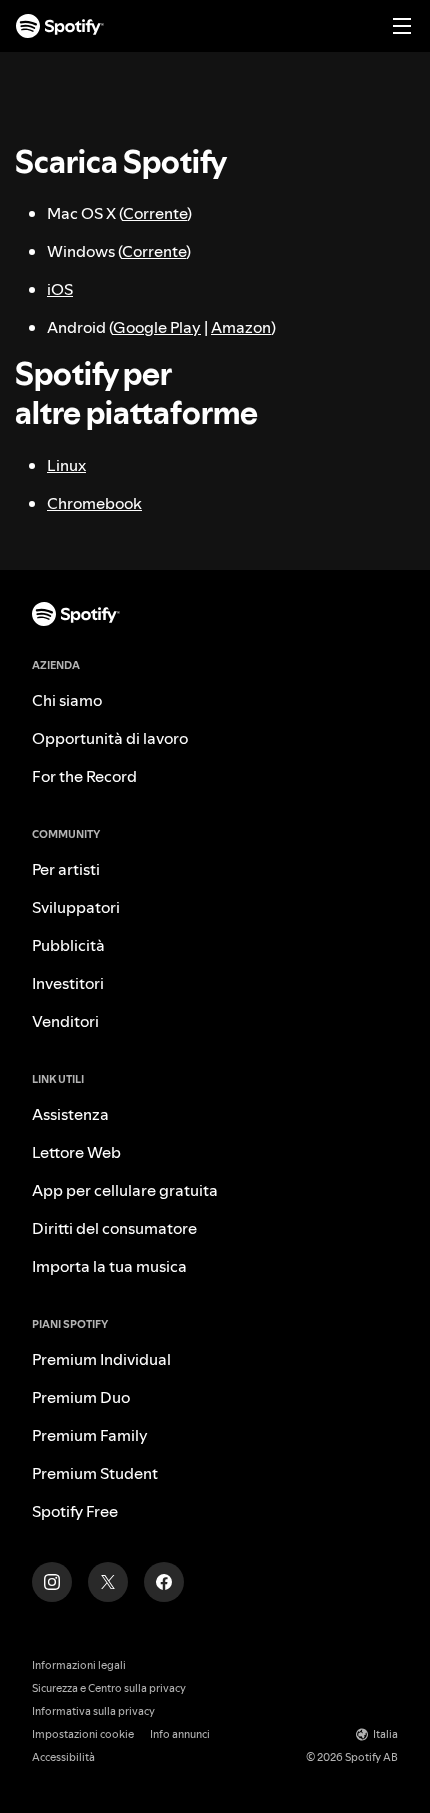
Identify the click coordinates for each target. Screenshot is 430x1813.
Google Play (157, 327)
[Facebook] (164, 1582)
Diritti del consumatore (114, 1228)
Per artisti (66, 869)
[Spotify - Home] (60, 26)
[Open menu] (402, 26)
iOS (60, 289)
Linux (66, 465)
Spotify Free (75, 1511)
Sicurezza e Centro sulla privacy (109, 1688)
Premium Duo (81, 1397)
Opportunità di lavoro (110, 738)
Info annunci (180, 1734)
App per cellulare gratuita (125, 1190)
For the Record (84, 776)
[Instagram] (52, 1582)
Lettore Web (76, 1152)
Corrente (155, 213)
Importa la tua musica (109, 1266)
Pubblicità (68, 945)
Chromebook (94, 503)
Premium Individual (101, 1359)
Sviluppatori (76, 907)
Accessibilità (63, 1757)
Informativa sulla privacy (93, 1711)
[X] (108, 1582)
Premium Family (90, 1435)
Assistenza (70, 1114)
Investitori (68, 983)
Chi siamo (67, 700)
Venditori (65, 1021)
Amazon (241, 327)
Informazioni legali (79, 1665)
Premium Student (95, 1473)
